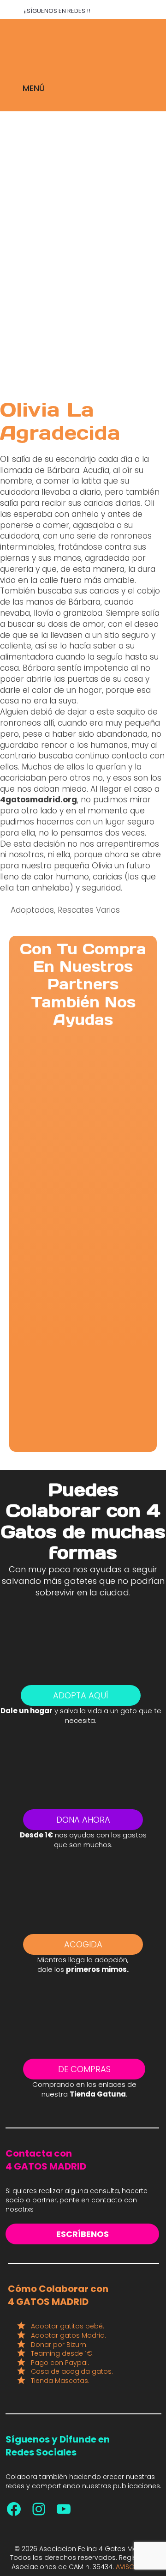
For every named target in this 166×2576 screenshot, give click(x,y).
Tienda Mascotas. (60, 2381)
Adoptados (32, 910)
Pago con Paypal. (60, 2363)
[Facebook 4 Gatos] (14, 2509)
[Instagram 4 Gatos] (39, 2509)
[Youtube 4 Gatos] (64, 2509)
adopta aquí (81, 1695)
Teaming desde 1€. (62, 2353)
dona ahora (83, 1820)
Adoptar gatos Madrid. (68, 2335)
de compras (84, 2069)
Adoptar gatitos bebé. (68, 2326)
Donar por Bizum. (59, 2345)
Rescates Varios (89, 910)
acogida (83, 1944)
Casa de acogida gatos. (72, 2371)
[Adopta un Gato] (83, 42)
